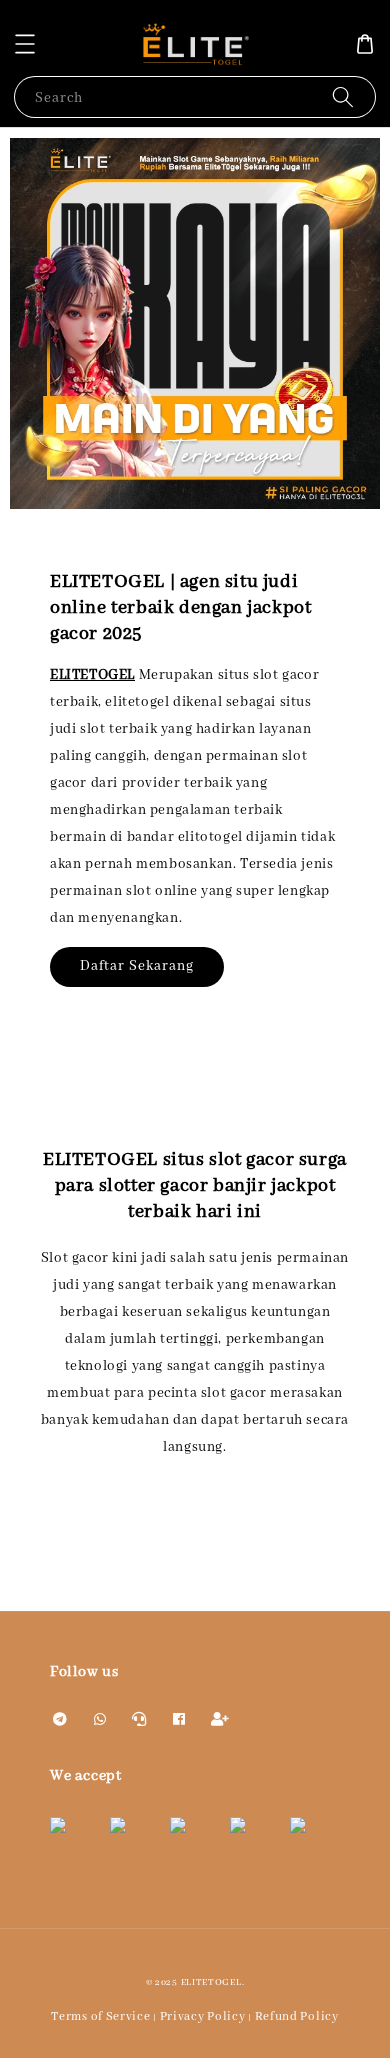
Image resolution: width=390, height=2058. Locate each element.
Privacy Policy (203, 2016)
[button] (25, 44)
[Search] (343, 96)
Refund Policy (297, 2016)
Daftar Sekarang (137, 966)
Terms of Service (100, 2016)
